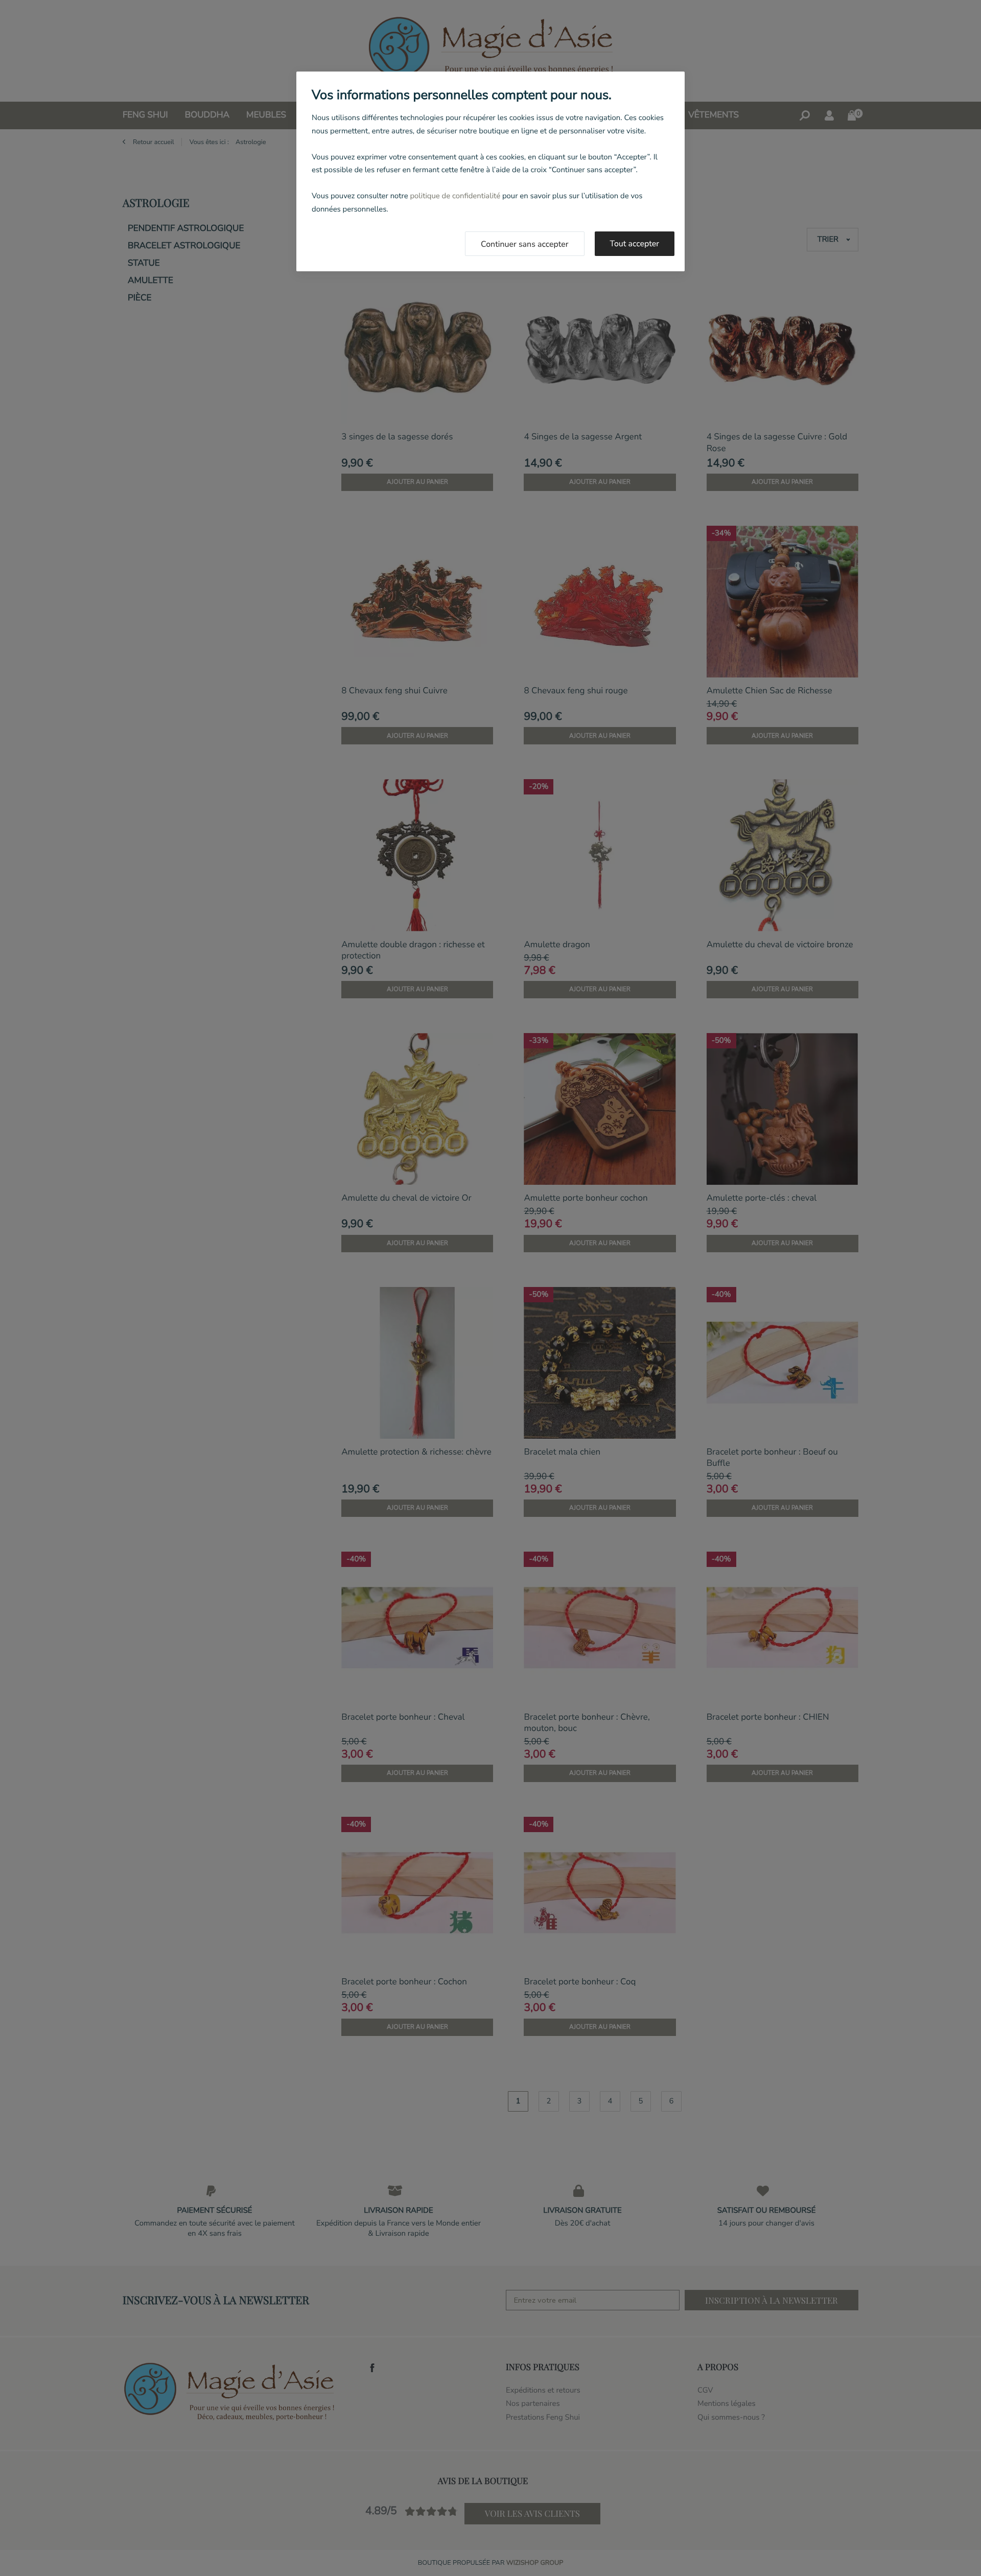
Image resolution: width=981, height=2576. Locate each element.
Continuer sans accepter (525, 244)
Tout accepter (635, 244)
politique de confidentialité (455, 196)
